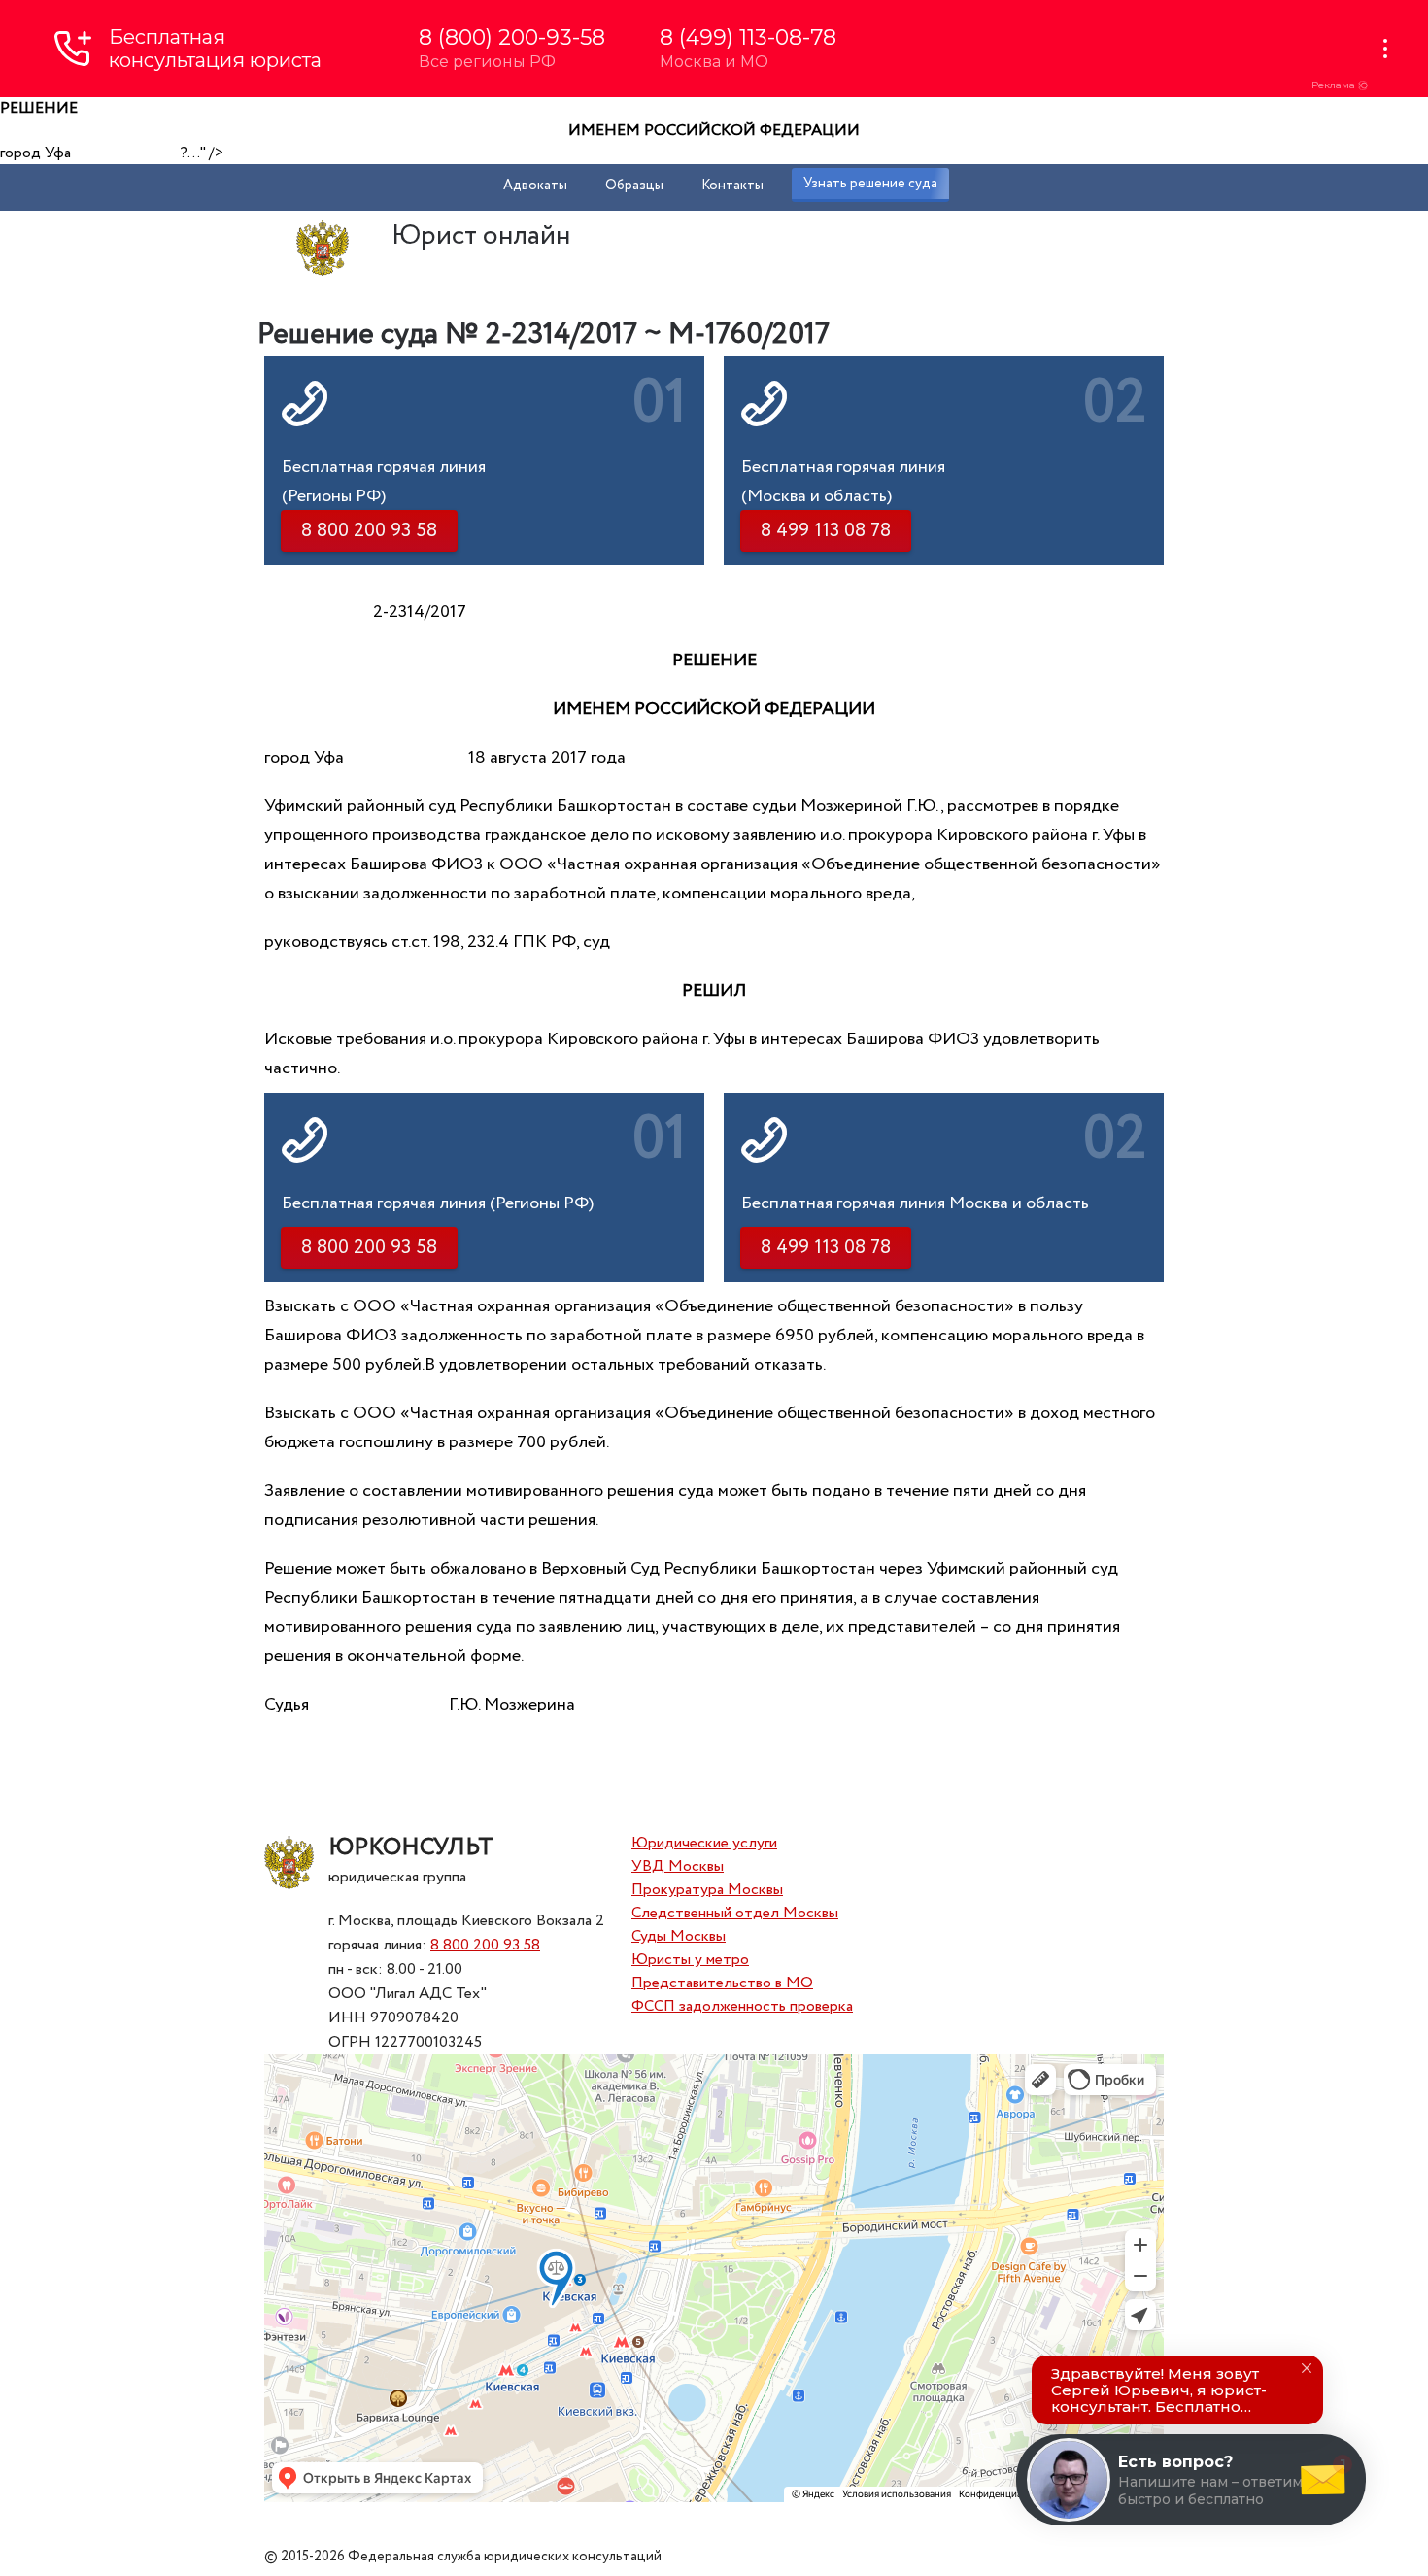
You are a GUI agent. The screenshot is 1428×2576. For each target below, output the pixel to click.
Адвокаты (535, 186)
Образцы (634, 186)
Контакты (732, 186)
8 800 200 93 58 (485, 1945)
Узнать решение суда (870, 184)
